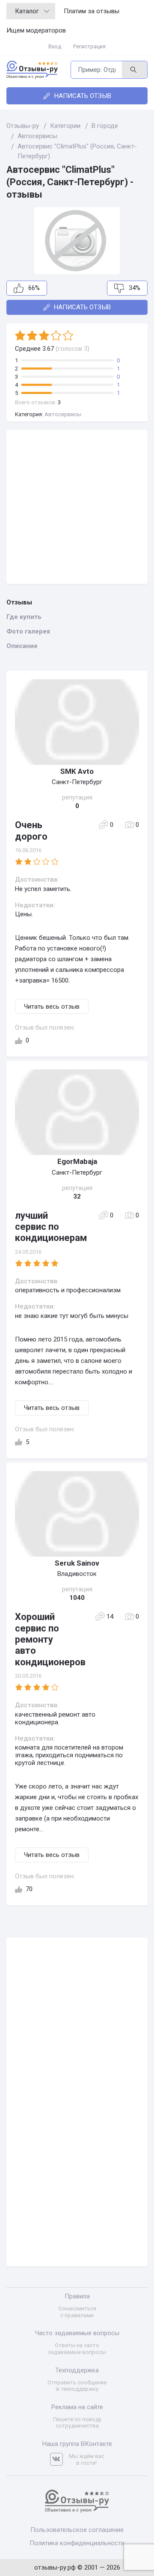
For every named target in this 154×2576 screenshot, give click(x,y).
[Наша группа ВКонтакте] (59, 2459)
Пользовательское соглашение (77, 2530)
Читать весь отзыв (52, 1007)
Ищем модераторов (36, 30)
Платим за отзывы (92, 11)
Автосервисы (63, 414)
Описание (22, 646)
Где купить (24, 617)
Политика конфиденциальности (77, 2543)
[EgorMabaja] (77, 1112)
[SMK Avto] (77, 722)
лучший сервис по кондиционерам (51, 1227)
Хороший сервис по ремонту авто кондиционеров (50, 1639)
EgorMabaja (77, 1161)
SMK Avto (77, 771)
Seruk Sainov (77, 1563)
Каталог (27, 11)
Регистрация (89, 46)
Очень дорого (31, 831)
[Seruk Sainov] (77, 1514)
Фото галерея (28, 631)
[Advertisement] (77, 507)
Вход (55, 46)
